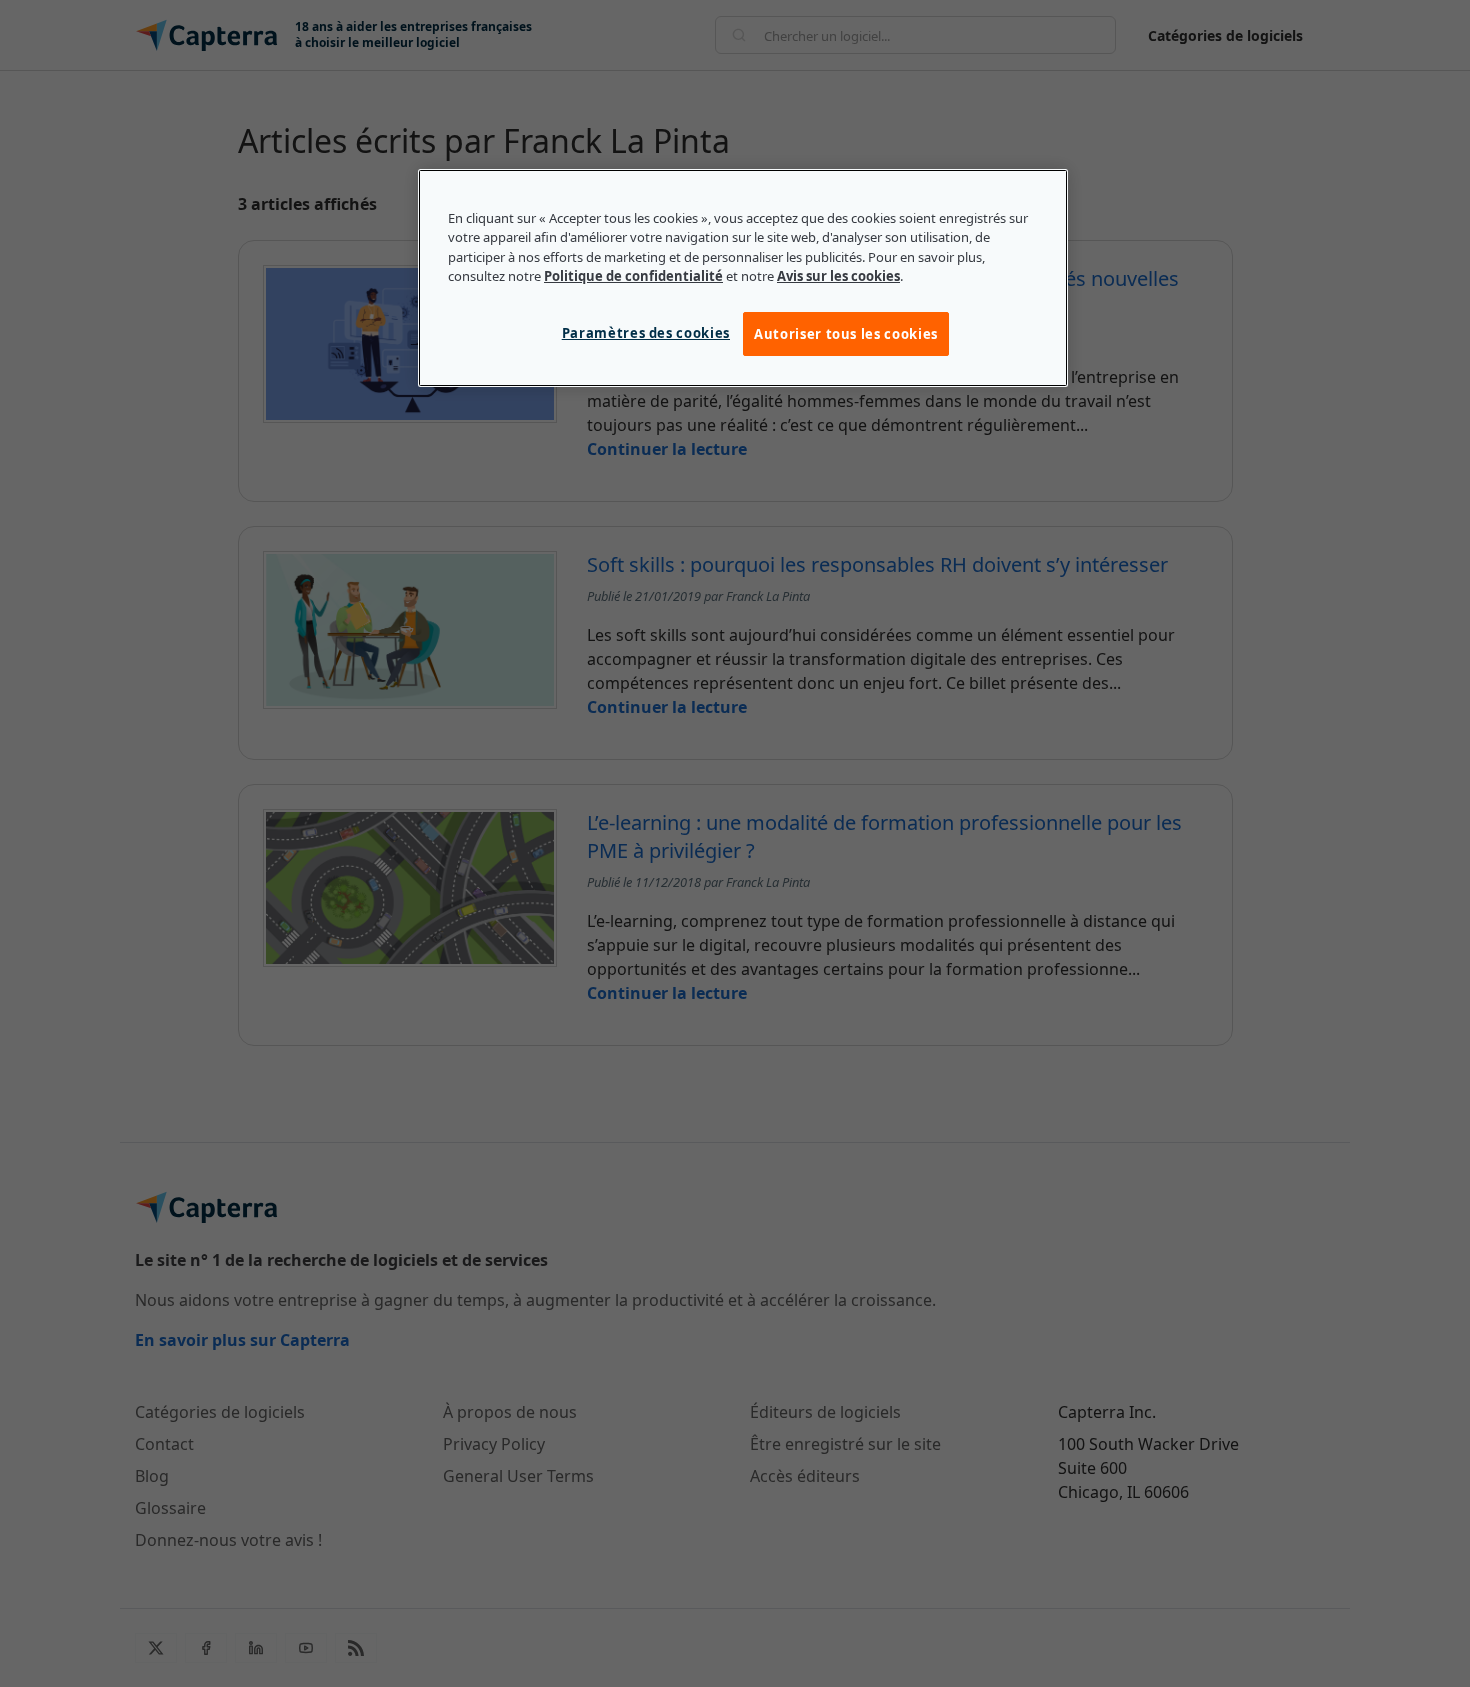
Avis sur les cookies (838, 276)
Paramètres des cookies (646, 333)
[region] (743, 278)
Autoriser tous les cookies (846, 334)
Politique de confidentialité (633, 276)
